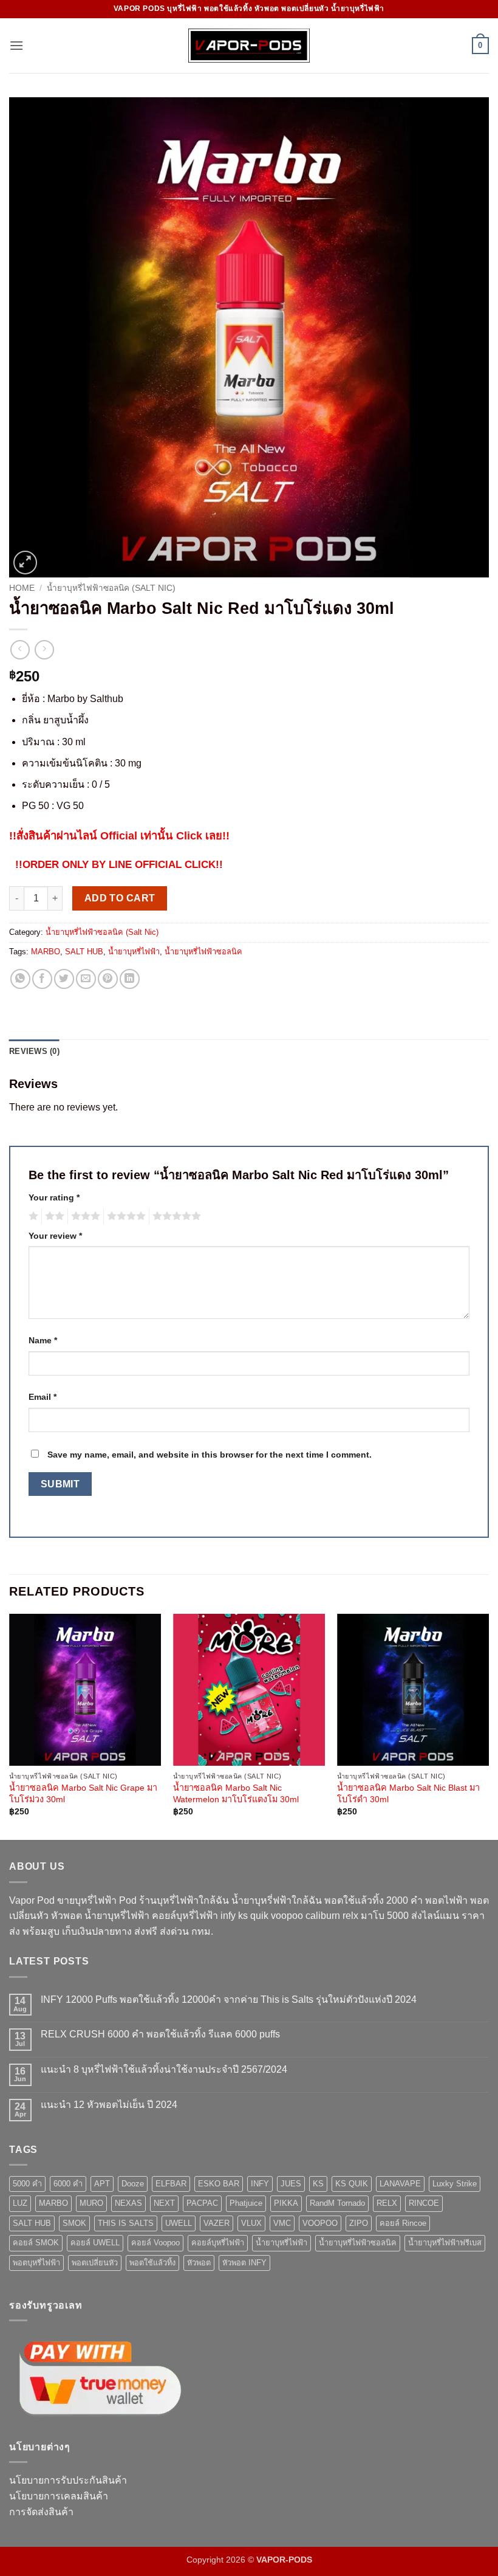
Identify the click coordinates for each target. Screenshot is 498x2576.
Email (43, 1397)
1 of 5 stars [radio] (32, 1216)
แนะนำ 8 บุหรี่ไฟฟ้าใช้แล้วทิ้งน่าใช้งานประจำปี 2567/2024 (164, 2069)
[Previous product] (44, 649)
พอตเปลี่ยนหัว (95, 2263)
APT (102, 2184)
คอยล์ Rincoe (403, 2223)
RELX (387, 2203)
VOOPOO (320, 2223)
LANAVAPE (400, 2184)
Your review (55, 1236)
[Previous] (10, 1726)
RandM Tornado (337, 2203)
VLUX (251, 2223)
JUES (291, 2184)
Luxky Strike (455, 2184)
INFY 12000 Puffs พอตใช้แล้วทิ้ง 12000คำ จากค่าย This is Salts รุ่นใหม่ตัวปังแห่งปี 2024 (229, 1999)
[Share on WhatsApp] (20, 979)
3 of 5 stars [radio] (84, 1216)
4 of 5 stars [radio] (124, 1216)
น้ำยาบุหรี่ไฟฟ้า (134, 952)
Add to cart (120, 898)
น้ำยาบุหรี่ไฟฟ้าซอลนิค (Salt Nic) (111, 588)
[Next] (488, 1726)
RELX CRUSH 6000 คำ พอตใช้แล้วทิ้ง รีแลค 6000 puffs (160, 2034)
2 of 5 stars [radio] (53, 1216)
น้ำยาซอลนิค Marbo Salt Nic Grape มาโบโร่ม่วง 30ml (83, 1793)
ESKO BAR (219, 2184)
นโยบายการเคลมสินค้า (59, 2496)
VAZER (217, 2223)
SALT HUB (84, 952)
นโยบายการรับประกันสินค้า (68, 2480)
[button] (16, 45)
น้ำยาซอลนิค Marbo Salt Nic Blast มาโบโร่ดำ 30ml (408, 1793)
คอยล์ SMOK (36, 2243)
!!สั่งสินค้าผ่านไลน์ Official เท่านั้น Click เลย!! (119, 835)
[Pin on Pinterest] (108, 979)
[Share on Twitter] (64, 979)
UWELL (179, 2223)
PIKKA (286, 2203)
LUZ (20, 2203)
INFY (260, 2184)
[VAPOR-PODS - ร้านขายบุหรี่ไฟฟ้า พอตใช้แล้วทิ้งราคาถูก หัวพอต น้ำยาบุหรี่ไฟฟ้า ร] (249, 45)
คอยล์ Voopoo (155, 2243)
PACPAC (202, 2203)
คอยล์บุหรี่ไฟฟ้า (218, 2243)
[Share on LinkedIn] (130, 979)
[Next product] (20, 649)
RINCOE (424, 2203)
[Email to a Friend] (86, 979)
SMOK (74, 2223)
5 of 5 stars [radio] (175, 1216)
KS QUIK (352, 2184)
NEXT (164, 2203)
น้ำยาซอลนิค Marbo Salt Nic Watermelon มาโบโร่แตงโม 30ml (236, 1793)
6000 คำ (68, 2184)
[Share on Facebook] (42, 979)
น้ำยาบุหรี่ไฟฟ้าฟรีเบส (445, 2243)
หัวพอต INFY (244, 2263)
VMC (282, 2223)
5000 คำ (27, 2184)
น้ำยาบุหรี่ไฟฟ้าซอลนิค (203, 952)
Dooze (133, 2184)
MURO (91, 2203)
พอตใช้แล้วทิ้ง (152, 2263)
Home (22, 588)
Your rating (54, 1197)
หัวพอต (199, 2263)
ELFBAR (171, 2184)
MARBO (46, 952)
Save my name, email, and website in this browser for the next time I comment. (210, 1455)
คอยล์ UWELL (95, 2243)
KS (318, 2184)
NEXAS (128, 2203)
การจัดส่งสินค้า (41, 2512)
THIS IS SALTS (126, 2223)
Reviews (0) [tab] (34, 1051)
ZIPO (359, 2223)
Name (43, 1340)
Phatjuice (246, 2203)
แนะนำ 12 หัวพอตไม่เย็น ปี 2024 (109, 2105)
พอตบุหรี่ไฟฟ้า (36, 2263)
